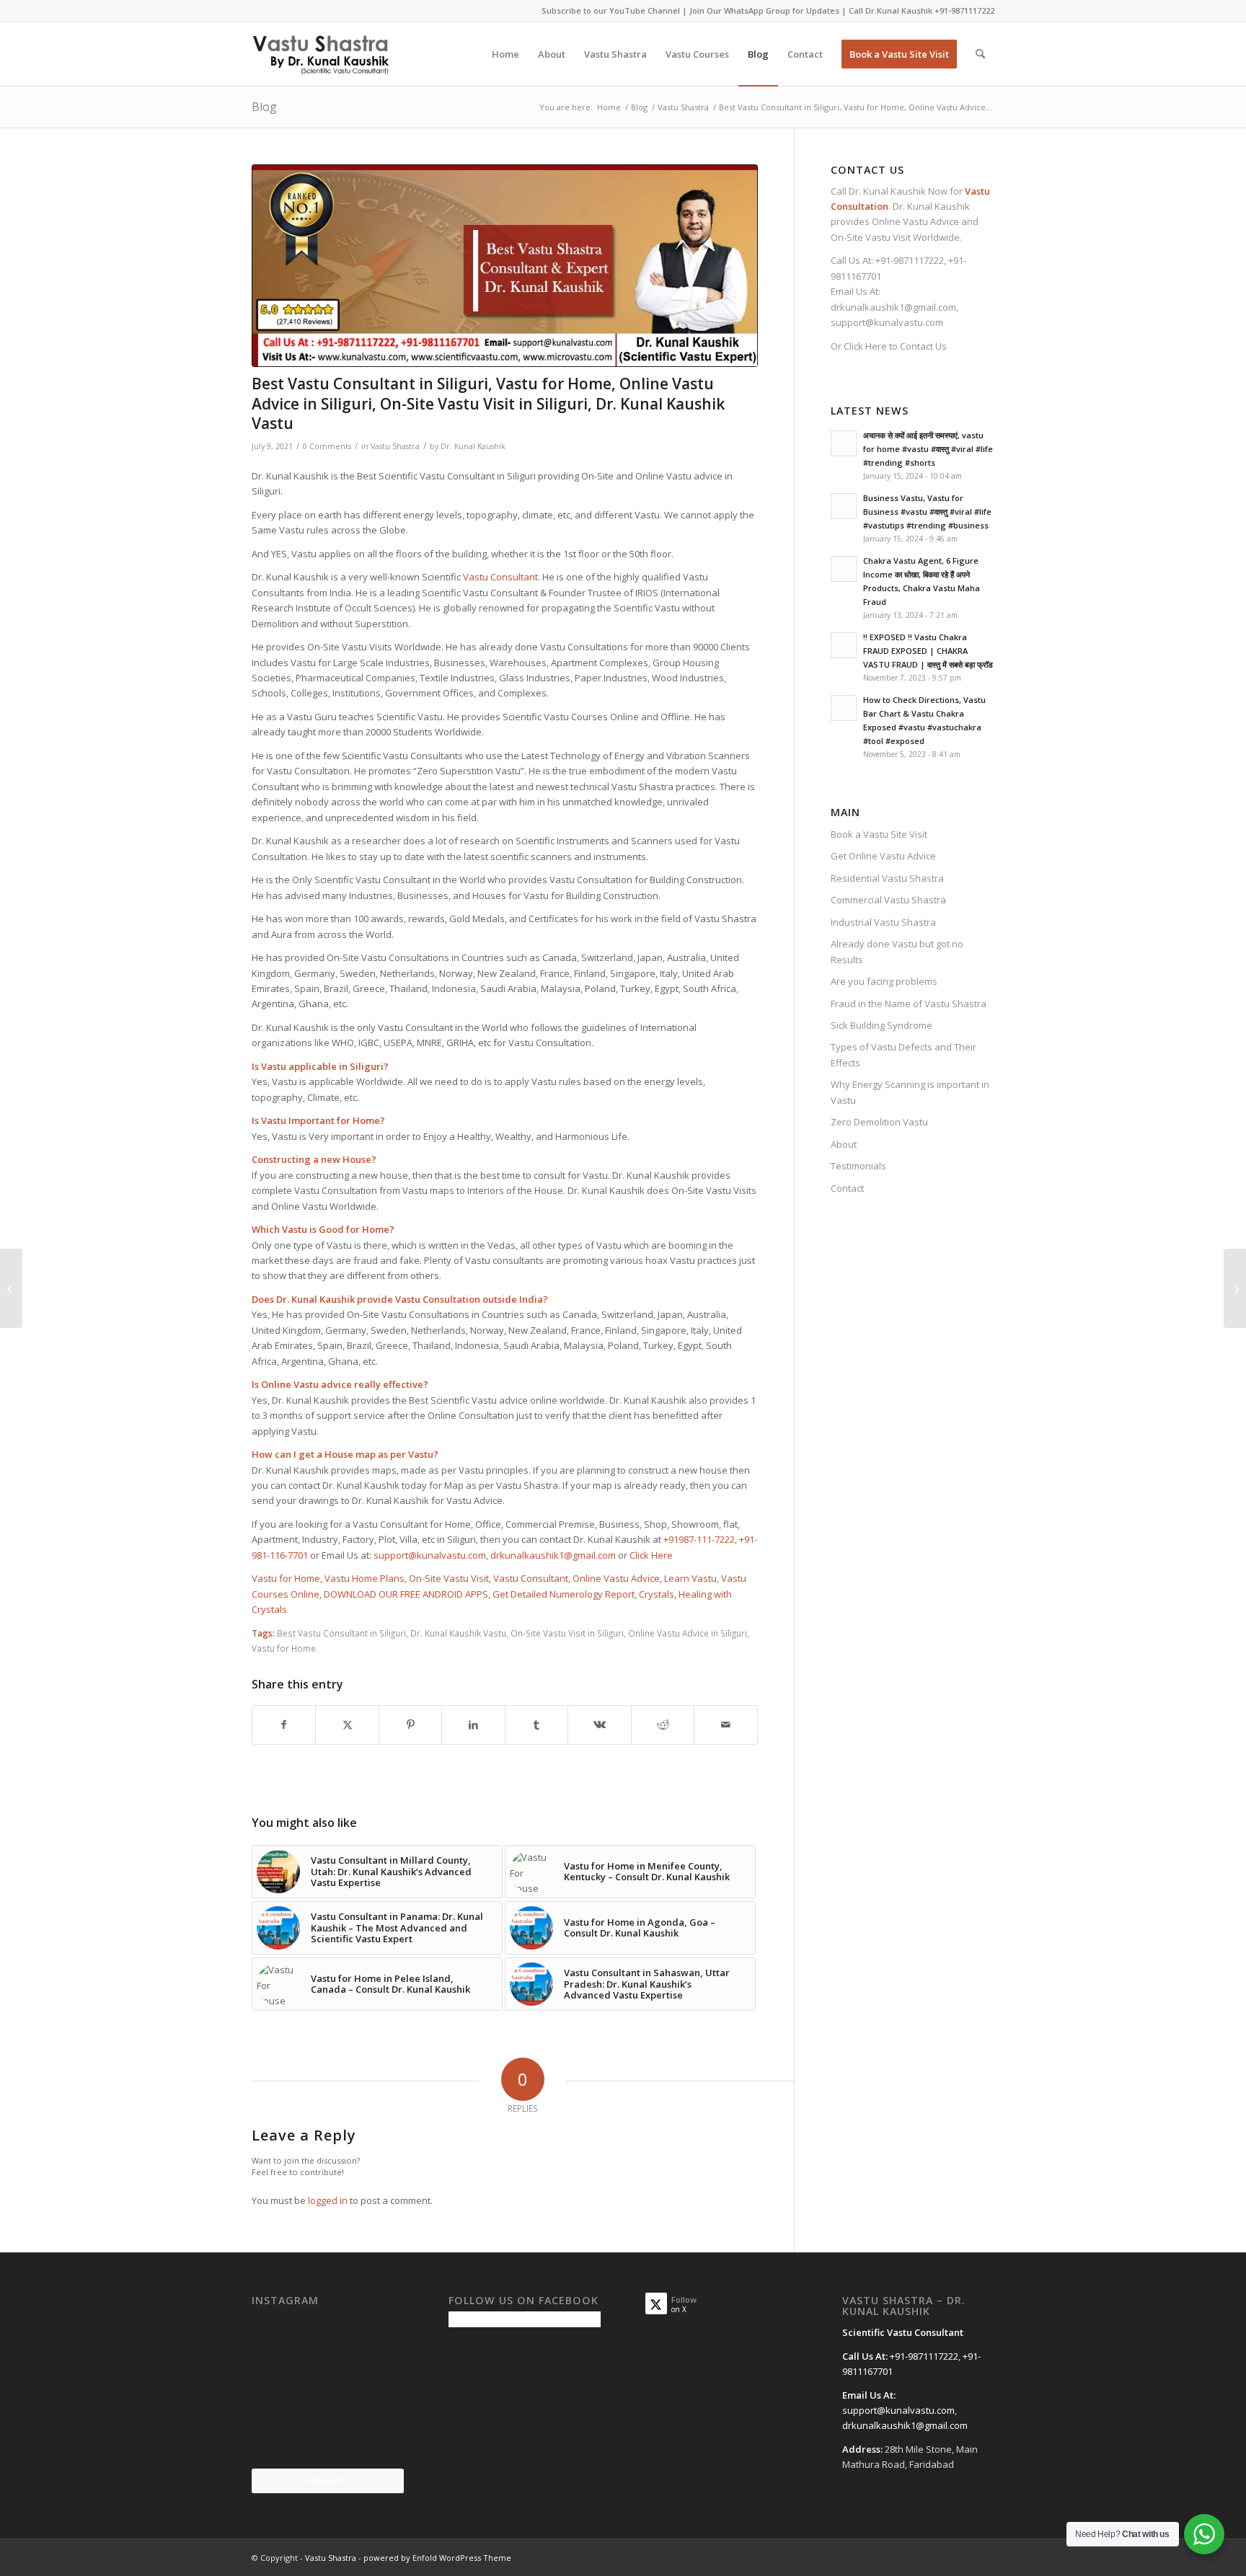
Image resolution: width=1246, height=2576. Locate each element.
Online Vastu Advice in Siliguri (688, 1633)
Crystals (657, 1594)
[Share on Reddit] (663, 1725)
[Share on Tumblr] (536, 1725)
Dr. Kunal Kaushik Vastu (458, 1633)
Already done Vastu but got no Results (897, 951)
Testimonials (858, 1166)
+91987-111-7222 (699, 1539)
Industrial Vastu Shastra (883, 922)
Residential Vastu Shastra (887, 878)
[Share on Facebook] (284, 1725)
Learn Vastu (690, 1578)
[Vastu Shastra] (321, 54)
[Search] (980, 54)
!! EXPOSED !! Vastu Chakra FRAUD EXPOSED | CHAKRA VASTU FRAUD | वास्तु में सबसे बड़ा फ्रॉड (928, 651)
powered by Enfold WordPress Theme (437, 2558)
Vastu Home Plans (364, 1578)
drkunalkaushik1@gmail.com (553, 1555)
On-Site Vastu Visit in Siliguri (567, 1633)
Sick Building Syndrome (882, 1025)
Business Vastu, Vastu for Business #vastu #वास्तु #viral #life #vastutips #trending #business (927, 512)
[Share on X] (347, 1725)
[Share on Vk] (599, 1725)
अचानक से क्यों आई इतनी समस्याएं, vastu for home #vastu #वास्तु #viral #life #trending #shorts (928, 449)
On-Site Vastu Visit (449, 1578)
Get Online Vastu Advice (883, 856)
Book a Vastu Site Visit (879, 834)
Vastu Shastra (395, 446)
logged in (328, 2200)
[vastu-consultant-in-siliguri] (505, 266)
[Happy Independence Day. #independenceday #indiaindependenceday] (380, 2442)
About (844, 1144)
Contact (847, 1188)
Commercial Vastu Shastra (888, 900)
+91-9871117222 (964, 10)
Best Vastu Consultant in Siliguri (341, 1633)
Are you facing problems (884, 981)
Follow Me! (328, 2480)
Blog (264, 107)
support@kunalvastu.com (430, 1555)
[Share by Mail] (726, 1725)
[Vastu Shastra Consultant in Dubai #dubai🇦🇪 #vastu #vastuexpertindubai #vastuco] (327, 2337)
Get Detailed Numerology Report (564, 1594)
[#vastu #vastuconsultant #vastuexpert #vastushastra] (327, 2443)
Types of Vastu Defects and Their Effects (903, 1054)
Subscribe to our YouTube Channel (611, 10)
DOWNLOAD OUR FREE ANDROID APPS (406, 1594)
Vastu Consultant (500, 577)
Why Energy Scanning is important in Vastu (910, 1092)
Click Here (651, 1555)
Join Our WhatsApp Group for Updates (764, 10)
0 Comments (327, 446)
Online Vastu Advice (616, 1578)
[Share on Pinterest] (410, 1725)
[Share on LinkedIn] (473, 1725)
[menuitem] (505, 54)
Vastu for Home (286, 1578)
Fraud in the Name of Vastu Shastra (909, 1004)
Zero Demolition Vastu (879, 1122)
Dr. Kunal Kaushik (473, 446)
